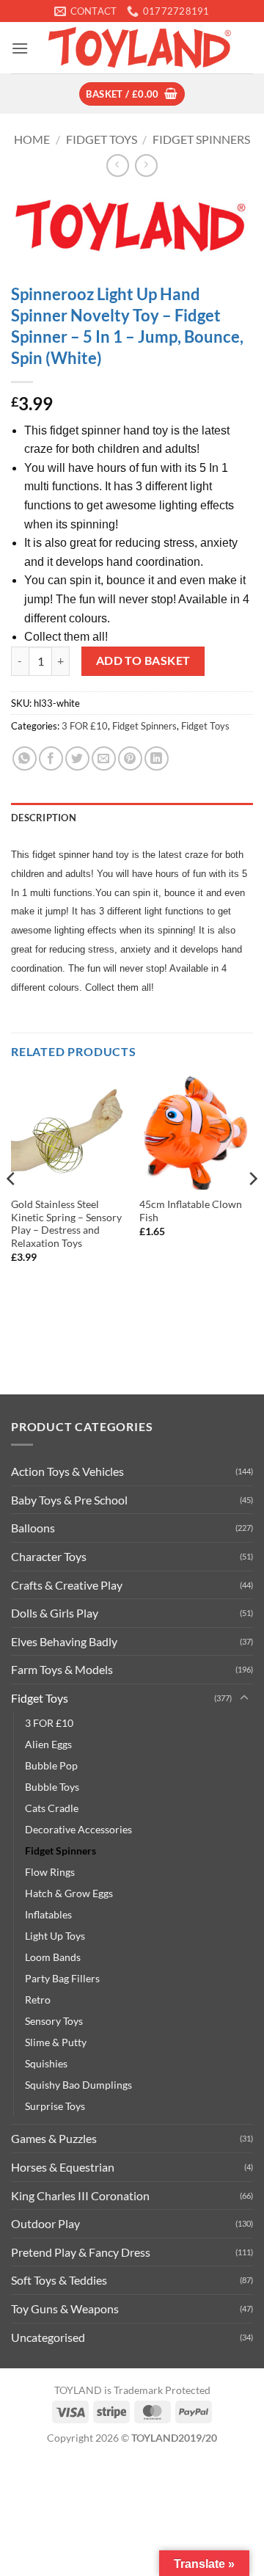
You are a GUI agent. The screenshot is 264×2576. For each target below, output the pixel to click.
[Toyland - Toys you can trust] (141, 48)
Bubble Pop (51, 1765)
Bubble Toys (52, 1787)
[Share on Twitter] (77, 758)
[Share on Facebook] (51, 758)
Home (32, 139)
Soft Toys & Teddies (59, 2280)
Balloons (33, 1528)
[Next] (252, 1208)
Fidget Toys (102, 139)
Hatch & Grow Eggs (69, 1893)
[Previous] (12, 1208)
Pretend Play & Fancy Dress (81, 2252)
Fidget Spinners (201, 139)
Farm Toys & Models (62, 1669)
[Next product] (118, 165)
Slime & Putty (56, 2042)
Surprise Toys (55, 2106)
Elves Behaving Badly (64, 1641)
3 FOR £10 (85, 726)
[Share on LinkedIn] (157, 758)
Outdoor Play (45, 2223)
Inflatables (48, 1914)
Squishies (46, 2063)
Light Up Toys (55, 1936)
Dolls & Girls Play (55, 1613)
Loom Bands (53, 1957)
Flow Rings (50, 1872)
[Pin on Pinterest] (130, 758)
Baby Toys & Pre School (69, 1500)
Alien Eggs (48, 1744)
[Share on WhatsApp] (25, 758)
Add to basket (143, 661)
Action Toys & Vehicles (67, 1471)
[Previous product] (146, 165)
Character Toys (49, 1556)
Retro (38, 2000)
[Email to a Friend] (104, 758)
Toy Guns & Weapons (65, 2308)
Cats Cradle (52, 1808)
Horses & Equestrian (63, 2167)
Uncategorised (48, 2337)
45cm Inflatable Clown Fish (191, 1211)
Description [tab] (44, 818)
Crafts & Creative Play (67, 1585)
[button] (20, 48)
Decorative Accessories (78, 1829)
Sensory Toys (54, 2021)
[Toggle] (244, 1698)
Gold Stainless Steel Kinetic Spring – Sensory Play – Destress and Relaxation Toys (66, 1224)
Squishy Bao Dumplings (78, 2085)
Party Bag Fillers (62, 1978)
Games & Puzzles (54, 2138)
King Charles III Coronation (80, 2195)
